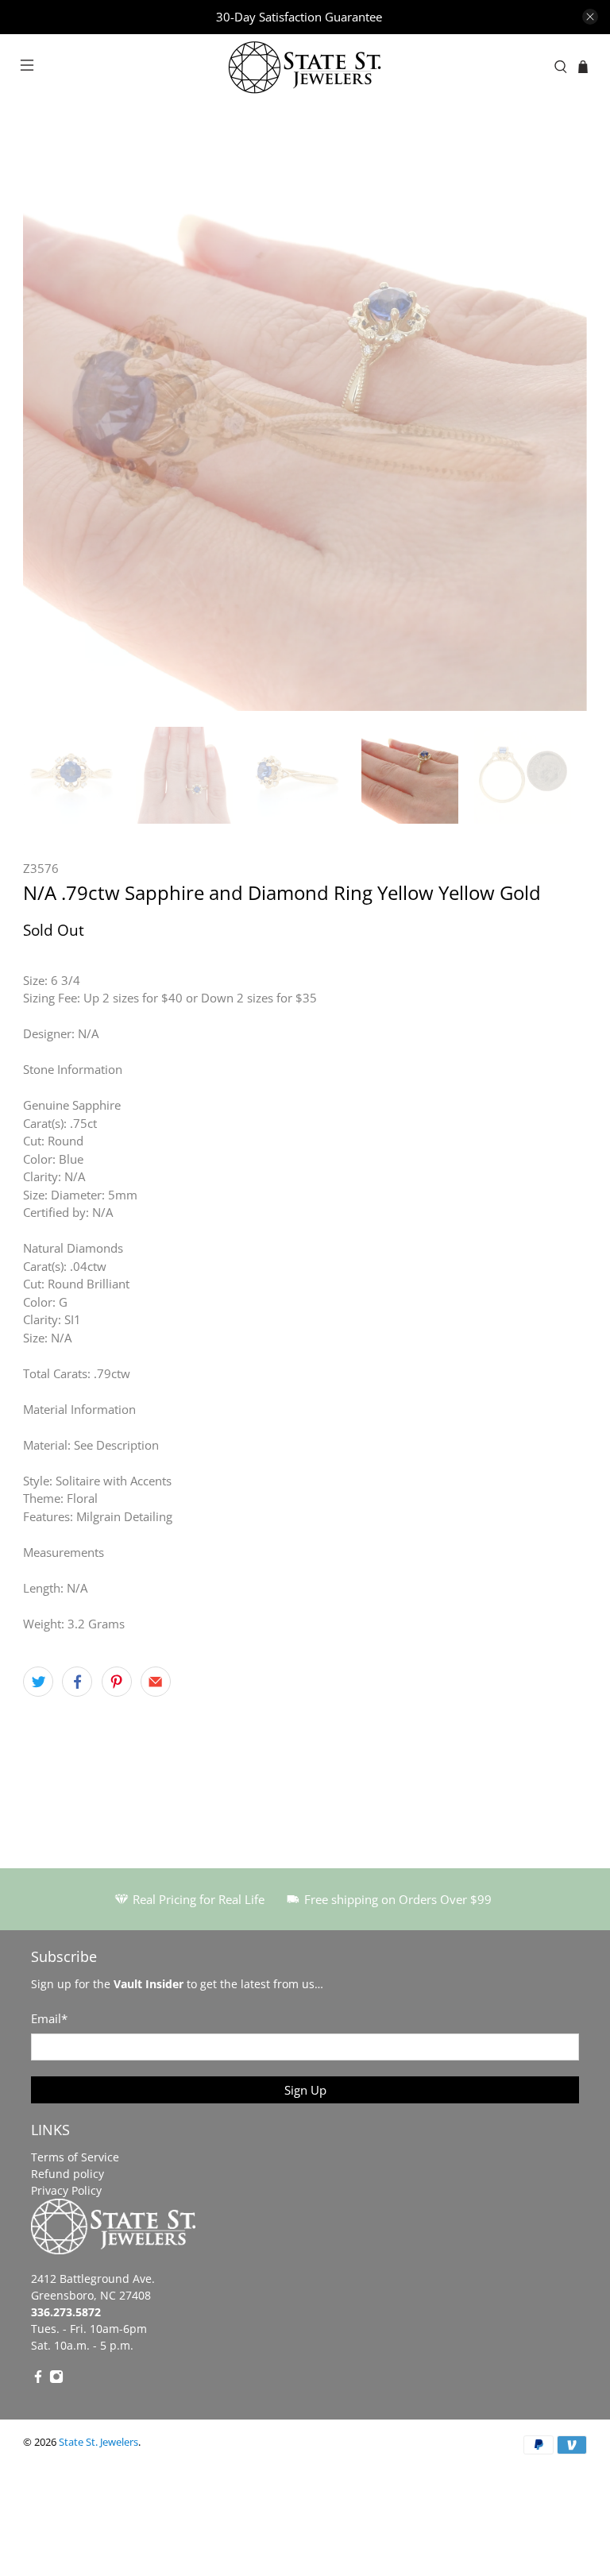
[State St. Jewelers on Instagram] (56, 2379)
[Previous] (48, 429)
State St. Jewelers (98, 2442)
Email (49, 2018)
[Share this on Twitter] (38, 1682)
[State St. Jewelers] (305, 67)
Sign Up (305, 2090)
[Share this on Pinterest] (117, 1682)
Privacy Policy (66, 2190)
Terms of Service (75, 2157)
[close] (590, 17)
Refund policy (68, 2174)
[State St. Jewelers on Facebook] (38, 2379)
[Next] (562, 429)
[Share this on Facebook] (77, 1682)
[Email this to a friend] (156, 1682)
